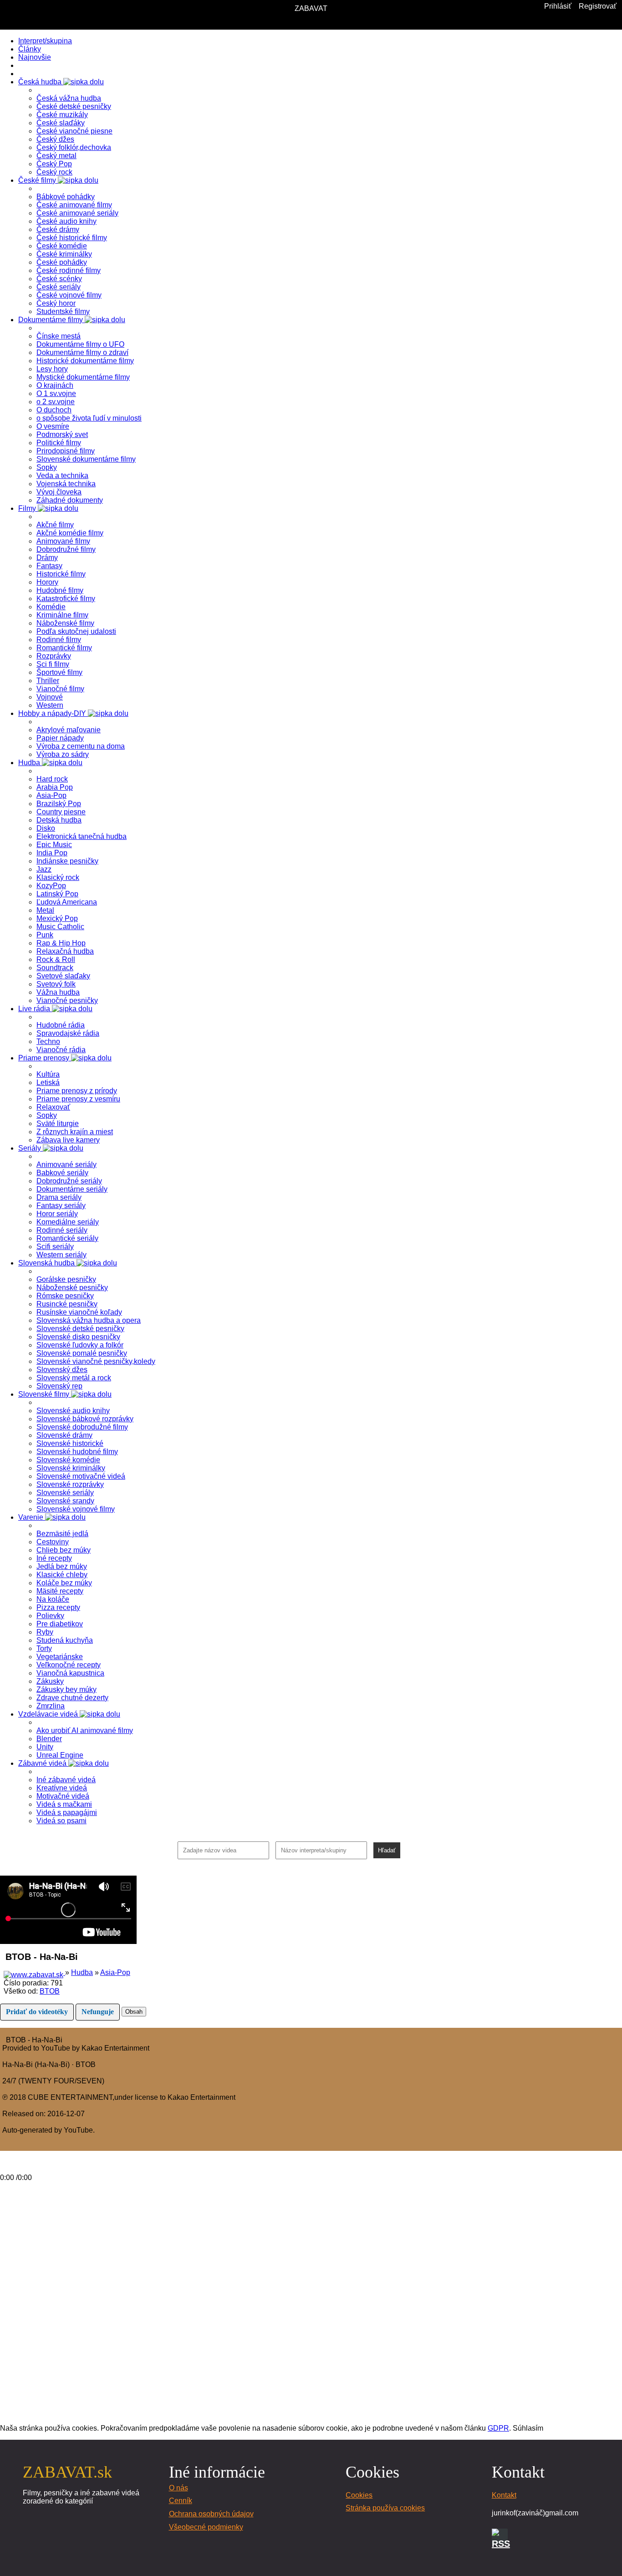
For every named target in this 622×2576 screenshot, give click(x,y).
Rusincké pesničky (67, 1304)
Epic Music (54, 845)
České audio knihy (66, 221)
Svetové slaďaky (63, 976)
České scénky (59, 279)
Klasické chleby (62, 1575)
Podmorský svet (62, 434)
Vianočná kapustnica (70, 1673)
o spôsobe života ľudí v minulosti (89, 418)
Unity (45, 1747)
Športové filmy (59, 672)
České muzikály (62, 115)
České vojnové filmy (69, 295)
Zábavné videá (43, 1763)
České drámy (58, 229)
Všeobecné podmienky (206, 2527)
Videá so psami (61, 1821)
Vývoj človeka (59, 492)
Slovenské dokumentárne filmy (86, 459)
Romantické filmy (64, 648)
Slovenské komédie (68, 1460)
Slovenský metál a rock (74, 1378)
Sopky (47, 467)
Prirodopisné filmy (66, 451)
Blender (49, 1739)
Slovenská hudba (47, 1263)
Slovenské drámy (64, 1435)
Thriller (48, 681)
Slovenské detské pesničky (80, 1329)
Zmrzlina (51, 1706)
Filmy (28, 508)
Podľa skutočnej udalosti (76, 631)
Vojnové (50, 697)
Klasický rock (58, 877)
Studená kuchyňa (65, 1640)
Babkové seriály (62, 1173)
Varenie (32, 1517)
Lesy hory (52, 369)
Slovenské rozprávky (70, 1484)
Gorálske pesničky (66, 1279)
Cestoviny (53, 1542)
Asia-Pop (51, 795)
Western (50, 705)
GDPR (498, 2428)
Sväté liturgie (58, 1123)
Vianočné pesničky (67, 1000)
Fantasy (49, 566)
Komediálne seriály (68, 1222)
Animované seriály (66, 1165)
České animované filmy (74, 205)
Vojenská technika (66, 484)
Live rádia (35, 1009)
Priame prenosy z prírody (77, 1091)
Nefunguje (98, 2012)
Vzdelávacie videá (49, 1714)
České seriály (59, 287)
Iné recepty (54, 1558)
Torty (44, 1648)
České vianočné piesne (74, 131)
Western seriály (61, 1255)
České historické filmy (72, 238)
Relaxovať (53, 1107)
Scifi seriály (55, 1247)
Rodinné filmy (59, 640)
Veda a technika (62, 476)
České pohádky (62, 262)
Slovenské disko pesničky (78, 1337)
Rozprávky (54, 656)
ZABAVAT (311, 8)
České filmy (38, 180)
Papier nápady (60, 738)
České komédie (62, 246)
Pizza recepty (58, 1607)
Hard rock (52, 779)
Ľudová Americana (67, 902)
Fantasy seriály (61, 1206)
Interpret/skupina (45, 41)
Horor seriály (57, 1214)
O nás (178, 2488)
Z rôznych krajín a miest (75, 1132)
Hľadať (387, 1850)
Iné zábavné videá (66, 1780)
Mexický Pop (57, 918)
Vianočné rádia (61, 1050)
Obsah (134, 2012)
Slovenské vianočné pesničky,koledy (96, 1361)
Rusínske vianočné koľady (79, 1312)
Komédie (51, 607)
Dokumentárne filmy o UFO (80, 344)
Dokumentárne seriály (72, 1189)
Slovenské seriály (65, 1493)
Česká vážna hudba (69, 98)
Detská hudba (59, 820)
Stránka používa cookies (385, 2508)
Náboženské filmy (65, 623)
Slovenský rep (59, 1386)
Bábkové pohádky (66, 197)
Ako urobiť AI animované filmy (85, 1730)
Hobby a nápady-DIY (53, 713)
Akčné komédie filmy (70, 533)
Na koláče (53, 1599)
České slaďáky (61, 123)
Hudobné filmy (60, 590)
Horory (47, 582)
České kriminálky (64, 254)
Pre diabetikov (60, 1624)
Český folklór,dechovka (74, 147)
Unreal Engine (60, 1755)
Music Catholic (60, 927)
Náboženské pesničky (72, 1288)
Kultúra (48, 1074)
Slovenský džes (62, 1370)
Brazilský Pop (59, 804)
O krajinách (55, 385)
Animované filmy (63, 541)
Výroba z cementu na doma (81, 746)
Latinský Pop (57, 894)
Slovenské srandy (65, 1501)
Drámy (47, 558)
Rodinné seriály (62, 1230)
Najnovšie (35, 57)
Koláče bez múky (64, 1583)
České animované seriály (77, 213)
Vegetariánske (60, 1657)
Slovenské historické (70, 1443)
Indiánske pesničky (67, 861)
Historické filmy (61, 574)
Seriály (31, 1148)
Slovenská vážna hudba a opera (89, 1320)
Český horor (56, 303)
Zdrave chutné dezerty (72, 1698)
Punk (45, 935)
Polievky (50, 1616)
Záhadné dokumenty (70, 500)
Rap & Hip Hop (61, 943)
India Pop (52, 853)
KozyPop (51, 886)
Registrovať (598, 6)
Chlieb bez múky (64, 1550)
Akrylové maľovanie (69, 730)
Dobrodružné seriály (69, 1181)
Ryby (45, 1632)
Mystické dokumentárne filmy (83, 377)
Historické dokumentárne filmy (85, 361)
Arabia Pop (55, 787)
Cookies (359, 2495)
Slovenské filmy (45, 1394)
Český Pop (54, 164)
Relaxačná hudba (65, 951)
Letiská (48, 1082)
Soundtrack (55, 968)
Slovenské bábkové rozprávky (85, 1419)
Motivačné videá (63, 1796)
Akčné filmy (55, 525)
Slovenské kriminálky (71, 1468)
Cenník (181, 2501)
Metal (45, 910)
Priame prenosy (45, 1058)
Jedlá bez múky (62, 1566)
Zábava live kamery (68, 1140)
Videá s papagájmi (67, 1812)
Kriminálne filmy (62, 615)
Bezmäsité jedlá (62, 1534)
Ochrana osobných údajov (211, 2514)
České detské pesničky (74, 106)
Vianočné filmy (60, 689)
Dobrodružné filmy (66, 549)
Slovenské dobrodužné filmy (82, 1427)
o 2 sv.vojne (56, 402)
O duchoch (54, 410)
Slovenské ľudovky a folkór (80, 1345)
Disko (46, 828)
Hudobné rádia (61, 1025)
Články (30, 49)
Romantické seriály (67, 1238)
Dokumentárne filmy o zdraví (82, 352)
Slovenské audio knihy (73, 1411)
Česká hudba (41, 82)
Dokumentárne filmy (51, 320)
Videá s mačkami (64, 1804)
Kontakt (504, 2495)
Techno (48, 1041)
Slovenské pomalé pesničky (82, 1353)
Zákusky (50, 1681)
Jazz (44, 869)
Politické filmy (59, 443)
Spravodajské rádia (68, 1033)
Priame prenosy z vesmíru (78, 1099)
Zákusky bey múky (66, 1689)
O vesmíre (53, 426)
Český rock (54, 172)
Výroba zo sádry (63, 754)
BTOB (50, 1991)
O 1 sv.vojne (56, 393)
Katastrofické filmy (66, 599)
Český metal (56, 156)
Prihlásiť (558, 6)
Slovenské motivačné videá (81, 1476)
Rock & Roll (56, 959)
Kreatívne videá (62, 1788)
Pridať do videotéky (37, 2012)
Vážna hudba (58, 992)
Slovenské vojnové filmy (76, 1509)
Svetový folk (56, 984)
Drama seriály (59, 1197)
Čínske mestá (59, 336)
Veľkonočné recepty (69, 1665)
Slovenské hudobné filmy (77, 1452)
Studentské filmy (63, 311)
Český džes (55, 139)
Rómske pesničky (65, 1296)
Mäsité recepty (60, 1591)
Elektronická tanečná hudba (82, 836)
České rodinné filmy (69, 270)
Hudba (30, 763)
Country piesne (61, 812)
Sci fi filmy (53, 664)
